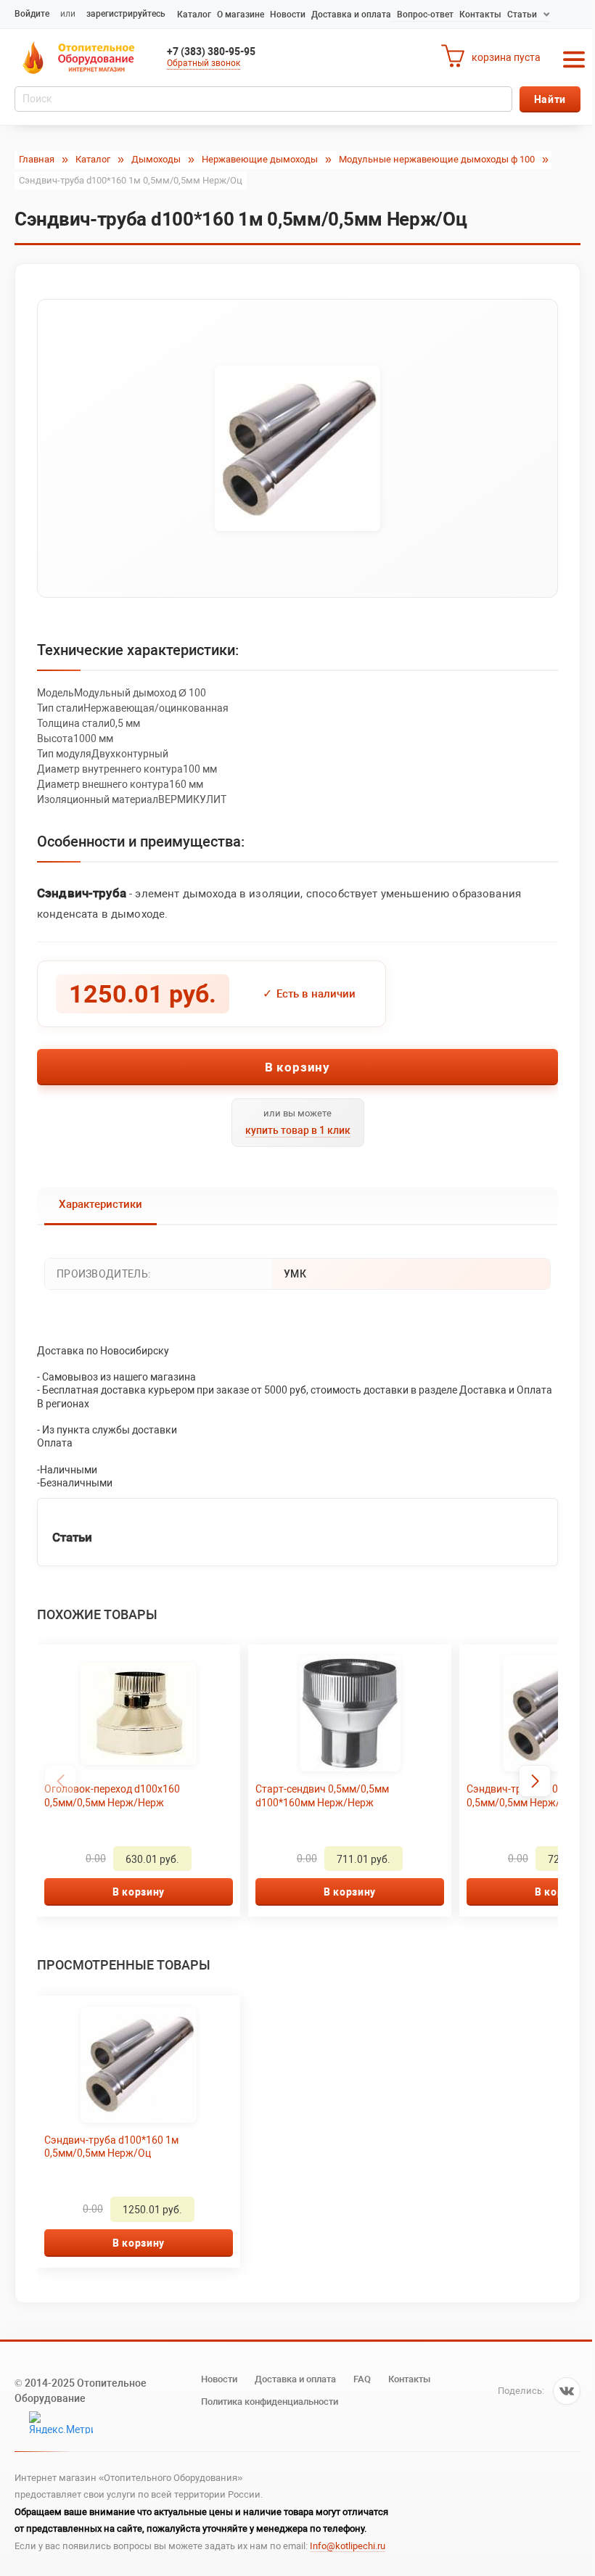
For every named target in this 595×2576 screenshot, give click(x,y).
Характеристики (100, 1204)
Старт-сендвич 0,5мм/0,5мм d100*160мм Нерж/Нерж (322, 1795)
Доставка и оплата (351, 15)
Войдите (32, 14)
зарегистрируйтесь (126, 14)
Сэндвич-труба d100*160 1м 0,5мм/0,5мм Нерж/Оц (111, 2147)
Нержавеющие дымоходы (260, 159)
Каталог (194, 15)
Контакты (480, 15)
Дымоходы (156, 159)
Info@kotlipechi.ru (348, 2546)
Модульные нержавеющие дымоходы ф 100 (437, 159)
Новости (288, 15)
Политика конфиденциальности (270, 2402)
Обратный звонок (204, 63)
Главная (37, 159)
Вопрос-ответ (425, 15)
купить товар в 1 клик (298, 1130)
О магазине (241, 15)
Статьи (522, 15)
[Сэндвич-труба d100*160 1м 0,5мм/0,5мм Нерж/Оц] (297, 448)
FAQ (362, 2379)
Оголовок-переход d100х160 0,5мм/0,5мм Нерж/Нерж (112, 1795)
